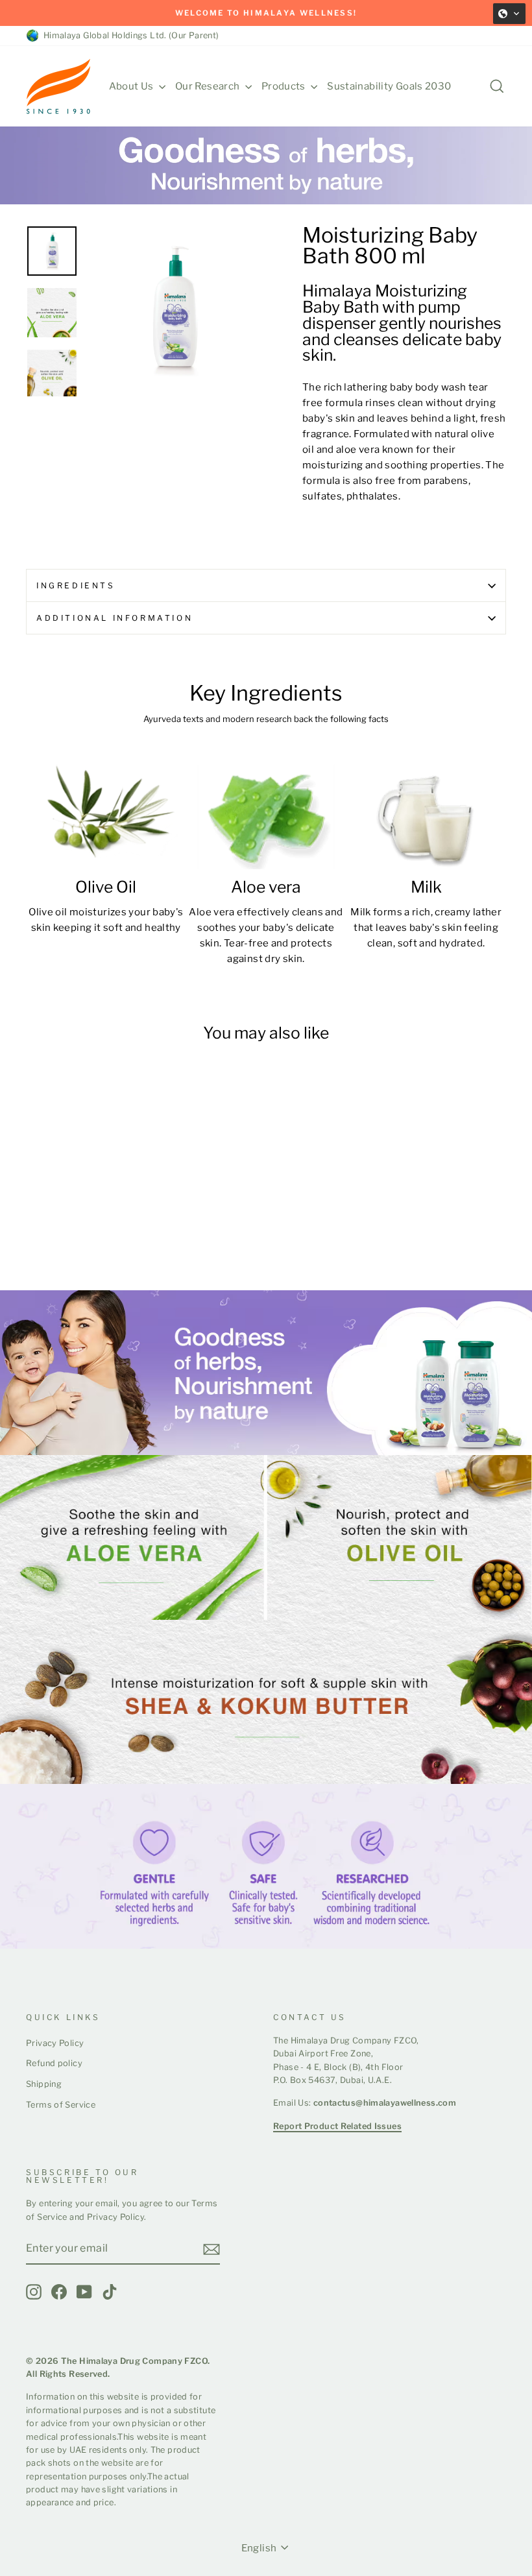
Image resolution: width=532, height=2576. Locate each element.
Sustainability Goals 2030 (389, 86)
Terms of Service (61, 2105)
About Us (132, 86)
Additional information (115, 618)
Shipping (44, 2084)
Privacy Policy (55, 2043)
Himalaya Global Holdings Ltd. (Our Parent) (129, 35)
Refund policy (54, 2063)
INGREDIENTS (76, 585)
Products (284, 86)
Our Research (209, 86)
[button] (509, 14)
